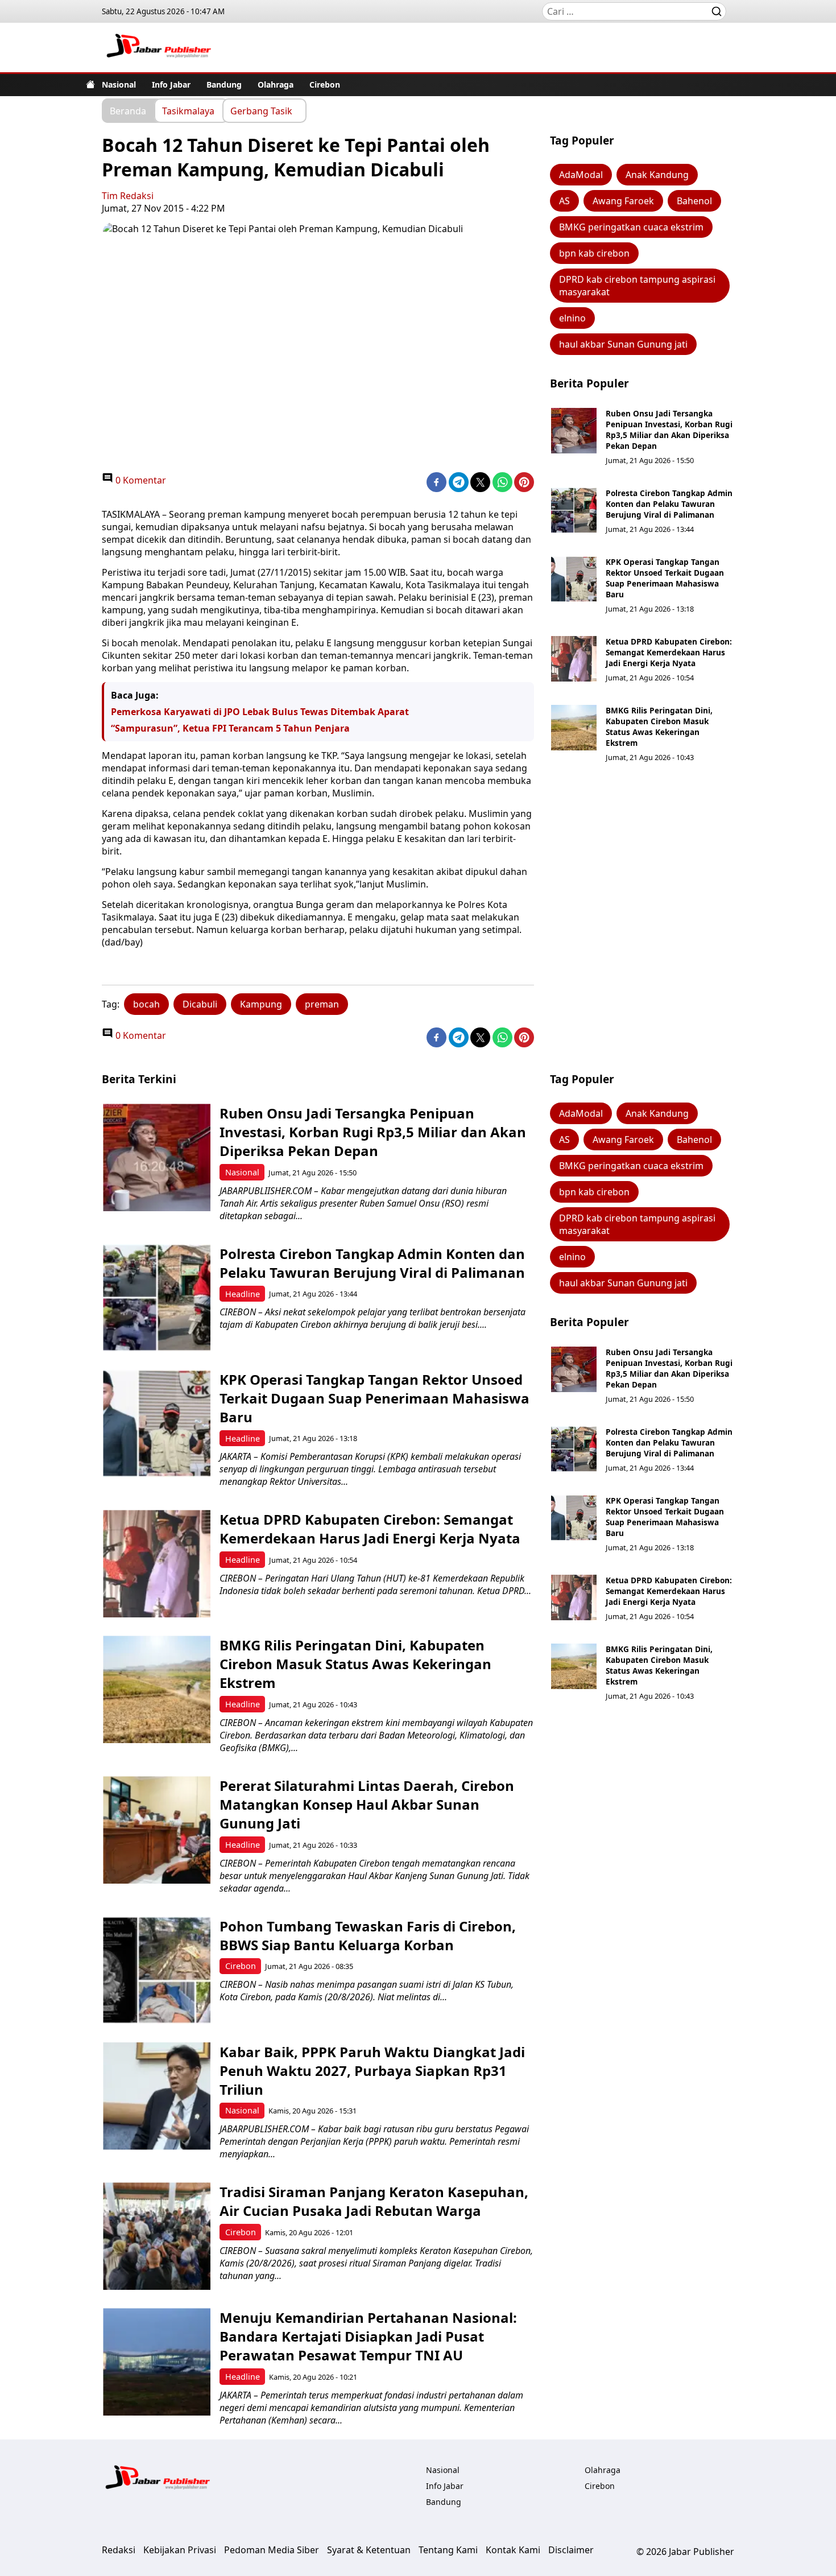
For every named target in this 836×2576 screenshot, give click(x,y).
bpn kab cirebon (594, 253)
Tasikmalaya (188, 110)
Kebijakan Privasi (180, 2550)
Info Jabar (171, 84)
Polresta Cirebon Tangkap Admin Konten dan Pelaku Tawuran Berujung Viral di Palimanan (669, 504)
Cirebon (325, 84)
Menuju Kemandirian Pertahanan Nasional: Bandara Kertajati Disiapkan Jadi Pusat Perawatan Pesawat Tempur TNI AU (368, 2336)
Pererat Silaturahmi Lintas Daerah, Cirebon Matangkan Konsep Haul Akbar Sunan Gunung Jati (367, 1804)
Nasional (119, 84)
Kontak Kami (513, 2550)
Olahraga (276, 84)
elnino (572, 318)
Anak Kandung (657, 175)
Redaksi (119, 2550)
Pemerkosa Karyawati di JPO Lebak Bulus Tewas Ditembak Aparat (260, 712)
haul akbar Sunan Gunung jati (623, 344)
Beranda (128, 110)
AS (564, 201)
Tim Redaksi (128, 196)
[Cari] (717, 11)
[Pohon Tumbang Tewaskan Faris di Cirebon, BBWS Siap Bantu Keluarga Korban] (157, 1970)
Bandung (224, 84)
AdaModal (581, 175)
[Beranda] (90, 84)
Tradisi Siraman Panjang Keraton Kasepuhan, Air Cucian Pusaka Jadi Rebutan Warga (374, 2201)
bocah (146, 1004)
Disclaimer (571, 2550)
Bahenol (694, 201)
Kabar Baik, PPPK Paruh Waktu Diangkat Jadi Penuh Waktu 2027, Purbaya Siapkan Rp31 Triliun (372, 2071)
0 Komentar (140, 480)
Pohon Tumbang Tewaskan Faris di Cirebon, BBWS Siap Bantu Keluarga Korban (368, 1935)
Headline (243, 1294)
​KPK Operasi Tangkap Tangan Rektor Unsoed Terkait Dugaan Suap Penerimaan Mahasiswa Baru (665, 578)
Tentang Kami (448, 2550)
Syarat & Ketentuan (369, 2550)
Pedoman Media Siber (272, 2550)
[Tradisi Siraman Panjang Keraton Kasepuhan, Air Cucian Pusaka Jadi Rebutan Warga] (157, 2236)
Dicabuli (200, 1004)
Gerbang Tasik (261, 110)
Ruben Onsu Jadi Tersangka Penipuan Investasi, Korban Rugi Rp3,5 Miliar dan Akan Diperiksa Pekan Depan (669, 430)
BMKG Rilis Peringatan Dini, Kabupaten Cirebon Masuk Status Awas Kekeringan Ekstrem (659, 726)
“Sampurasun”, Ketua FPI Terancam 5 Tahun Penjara (230, 728)
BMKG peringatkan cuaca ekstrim (631, 227)
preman (322, 1004)
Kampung (261, 1004)
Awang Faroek (623, 201)
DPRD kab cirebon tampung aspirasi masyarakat (637, 286)
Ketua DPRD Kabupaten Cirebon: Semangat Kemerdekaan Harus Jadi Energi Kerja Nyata (669, 652)
